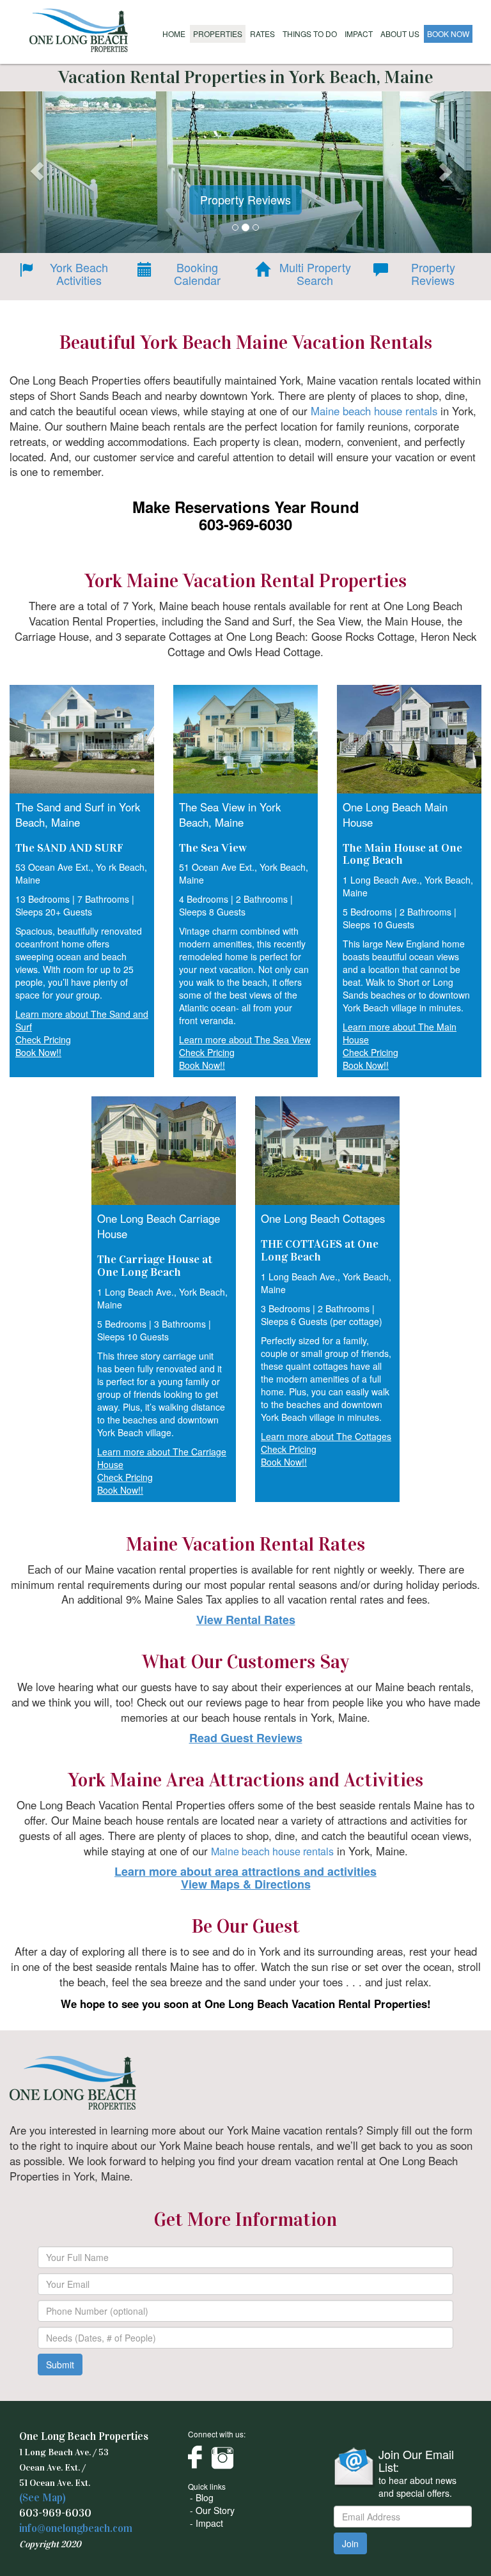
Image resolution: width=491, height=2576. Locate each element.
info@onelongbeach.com (76, 2528)
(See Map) (43, 2498)
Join (350, 2543)
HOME (174, 34)
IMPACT (359, 34)
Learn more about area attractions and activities (245, 1871)
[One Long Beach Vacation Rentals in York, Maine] (79, 29)
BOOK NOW (448, 34)
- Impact (207, 2523)
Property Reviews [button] (245, 199)
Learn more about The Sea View (245, 1039)
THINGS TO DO (310, 34)
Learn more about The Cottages (326, 1436)
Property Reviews (433, 274)
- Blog (202, 2497)
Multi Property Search (315, 274)
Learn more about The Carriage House (162, 1458)
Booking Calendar (197, 274)
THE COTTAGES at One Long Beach (320, 1250)
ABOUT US (400, 34)
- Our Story (212, 2510)
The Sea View (213, 848)
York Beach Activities (79, 274)
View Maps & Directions (246, 1884)
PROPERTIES (218, 34)
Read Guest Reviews (246, 1738)
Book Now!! (38, 1052)
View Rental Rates (246, 1620)
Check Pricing (43, 1039)
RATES (262, 34)
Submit (60, 2365)
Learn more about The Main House (400, 1033)
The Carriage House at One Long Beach (155, 1266)
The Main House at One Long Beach (402, 854)
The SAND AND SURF (69, 848)
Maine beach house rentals (374, 411)
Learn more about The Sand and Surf (82, 1020)
